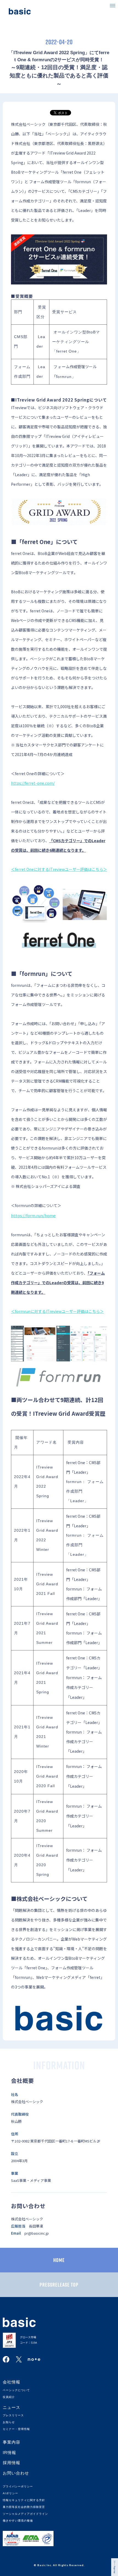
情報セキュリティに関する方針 (24, 2500)
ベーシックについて (16, 2390)
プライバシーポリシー (18, 2486)
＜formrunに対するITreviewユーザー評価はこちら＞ (57, 1311)
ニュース (12, 2407)
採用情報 (12, 2463)
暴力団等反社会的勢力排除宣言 (24, 2507)
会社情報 (12, 2382)
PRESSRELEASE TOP (59, 2285)
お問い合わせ (16, 2473)
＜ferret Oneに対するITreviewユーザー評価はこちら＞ (59, 869)
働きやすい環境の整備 (18, 2521)
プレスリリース (13, 2415)
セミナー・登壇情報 (16, 2429)
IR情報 (9, 2453)
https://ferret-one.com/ (33, 783)
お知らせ (9, 2422)
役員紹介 (9, 2397)
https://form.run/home (33, 1215)
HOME (59, 2260)
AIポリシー (10, 2493)
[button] (113, 5)
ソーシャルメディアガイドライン (25, 2514)
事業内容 (12, 2442)
